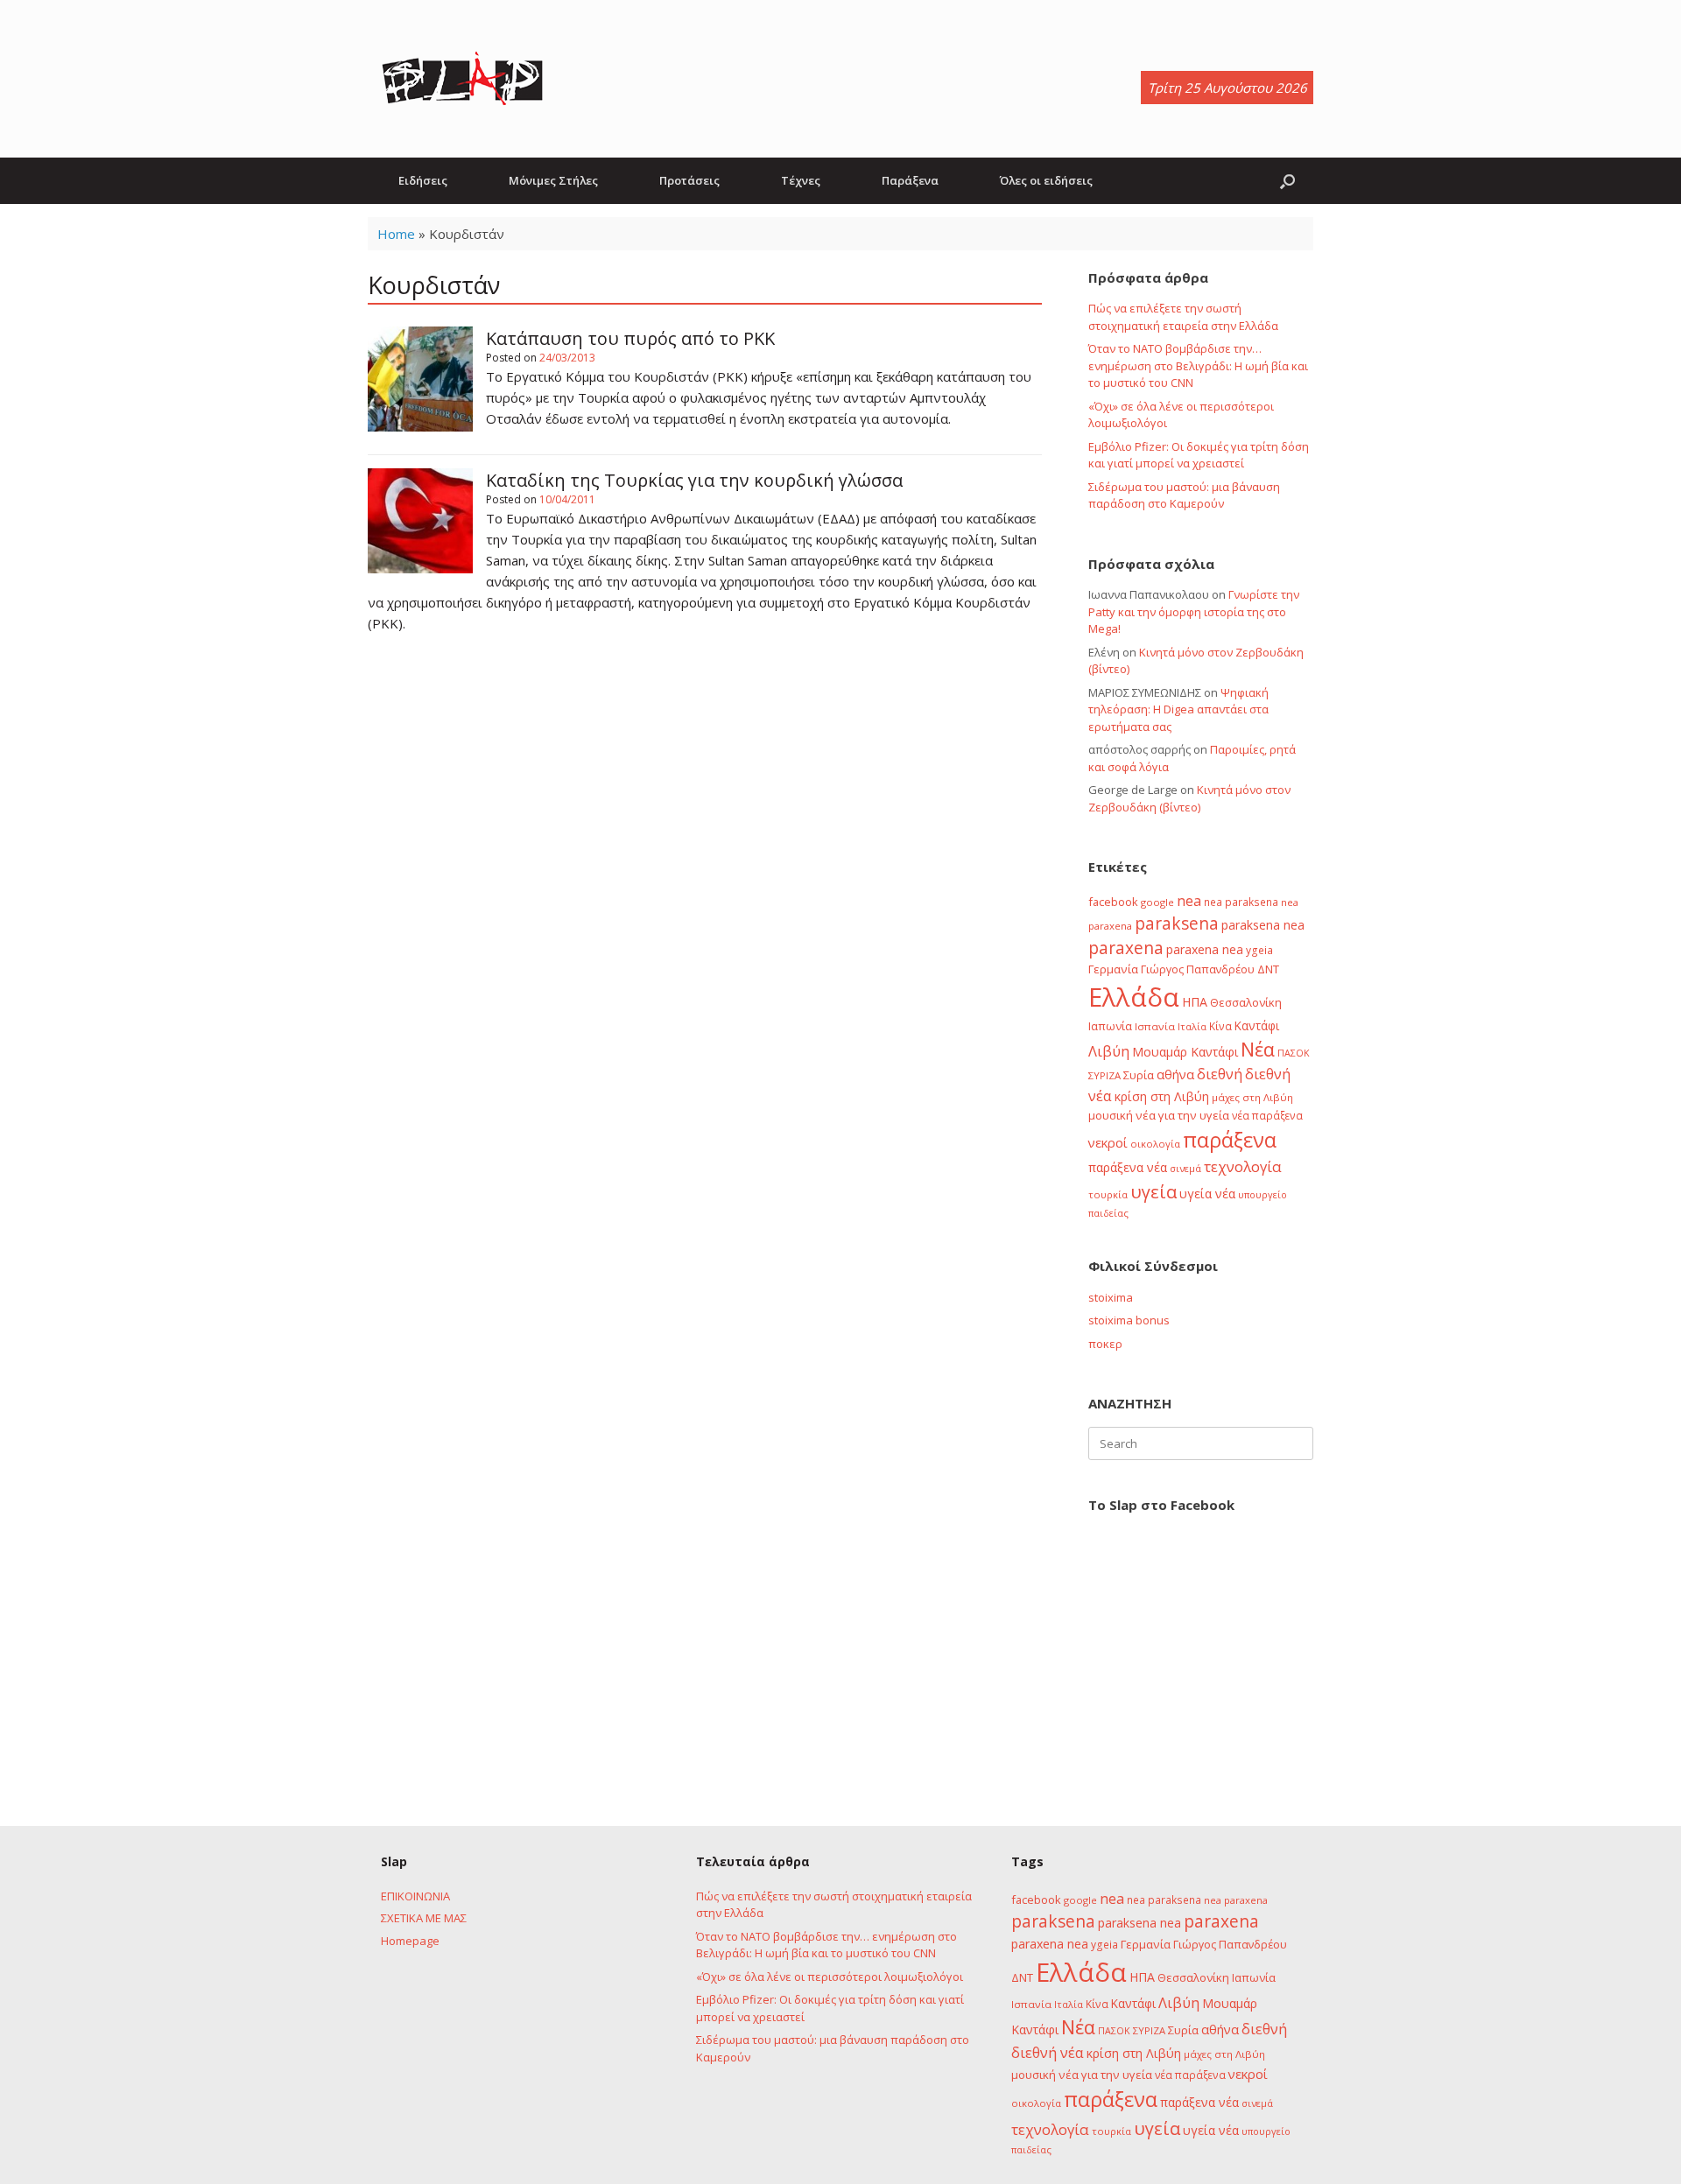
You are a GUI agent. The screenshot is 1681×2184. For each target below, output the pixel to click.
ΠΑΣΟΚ (1294, 1053)
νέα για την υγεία (1182, 1115)
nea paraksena (1241, 902)
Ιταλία (1192, 1026)
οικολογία (1155, 1144)
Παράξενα (910, 180)
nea (1189, 901)
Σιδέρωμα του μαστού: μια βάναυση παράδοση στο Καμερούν (1184, 495)
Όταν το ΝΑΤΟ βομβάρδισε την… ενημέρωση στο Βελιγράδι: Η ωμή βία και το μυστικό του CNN (1198, 365)
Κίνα (1220, 1026)
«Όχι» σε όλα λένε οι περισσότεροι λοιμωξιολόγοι (830, 1977)
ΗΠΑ (1195, 1002)
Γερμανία (1113, 969)
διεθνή (1220, 1074)
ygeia (1259, 950)
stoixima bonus (1129, 1320)
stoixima (1111, 1297)
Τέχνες (801, 180)
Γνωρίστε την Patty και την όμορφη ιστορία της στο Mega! (1194, 611)
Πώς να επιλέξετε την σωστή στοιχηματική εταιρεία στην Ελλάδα (1183, 317)
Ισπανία (1155, 1026)
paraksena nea (1263, 925)
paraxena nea (1205, 949)
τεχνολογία (1243, 1166)
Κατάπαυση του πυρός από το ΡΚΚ (630, 338)
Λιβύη (1109, 1051)
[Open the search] (1287, 181)
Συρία (1139, 1075)
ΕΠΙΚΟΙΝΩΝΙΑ (415, 1896)
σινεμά (1185, 1168)
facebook (1113, 902)
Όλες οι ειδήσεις (1046, 180)
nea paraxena (1236, 1900)
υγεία (1153, 1191)
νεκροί (1108, 1142)
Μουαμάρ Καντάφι (1185, 1052)
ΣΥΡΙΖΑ (1104, 1075)
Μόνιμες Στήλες (553, 180)
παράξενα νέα (1128, 1167)
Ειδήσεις (423, 180)
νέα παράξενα (1267, 1115)
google (1157, 902)
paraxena (1126, 948)
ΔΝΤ (1268, 969)
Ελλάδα (1134, 997)
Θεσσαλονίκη (1246, 1002)
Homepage (410, 1941)
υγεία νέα (1207, 1194)
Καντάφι (1257, 1026)
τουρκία (1108, 1194)
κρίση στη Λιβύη (1162, 1096)
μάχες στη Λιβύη (1252, 1097)
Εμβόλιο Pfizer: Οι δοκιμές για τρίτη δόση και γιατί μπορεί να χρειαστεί (1199, 455)
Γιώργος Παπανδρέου (1198, 969)
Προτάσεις (689, 180)
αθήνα (1175, 1074)
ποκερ (1105, 1344)
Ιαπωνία (1110, 1026)
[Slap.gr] (462, 79)
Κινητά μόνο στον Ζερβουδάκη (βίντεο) (1189, 798)
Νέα (1258, 1049)
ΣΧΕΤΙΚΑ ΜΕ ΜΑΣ (424, 1918)
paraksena (1177, 923)
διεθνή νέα (1048, 2053)
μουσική (1111, 1115)
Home (396, 234)
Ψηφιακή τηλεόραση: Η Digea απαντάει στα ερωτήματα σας (1178, 709)
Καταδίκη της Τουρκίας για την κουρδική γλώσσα (694, 480)
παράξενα (1230, 1140)
